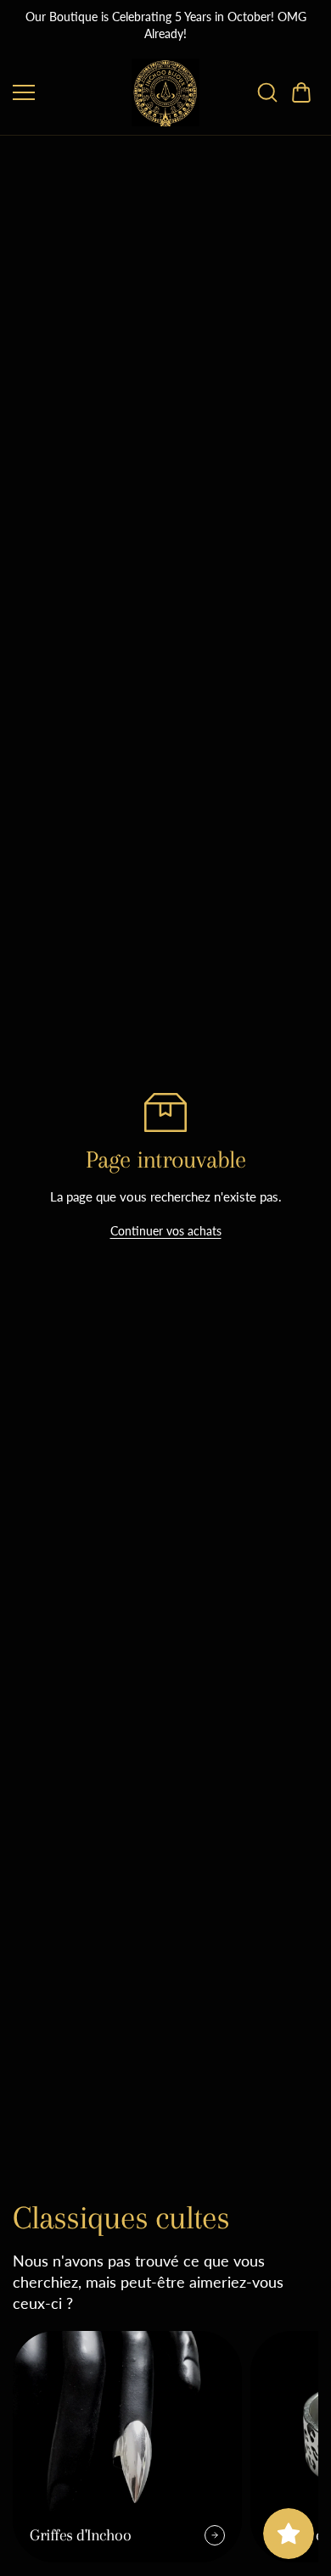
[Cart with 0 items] (301, 92)
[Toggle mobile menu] (68, 92)
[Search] (267, 92)
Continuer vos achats (166, 1231)
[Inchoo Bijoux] (165, 92)
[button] (301, 92)
